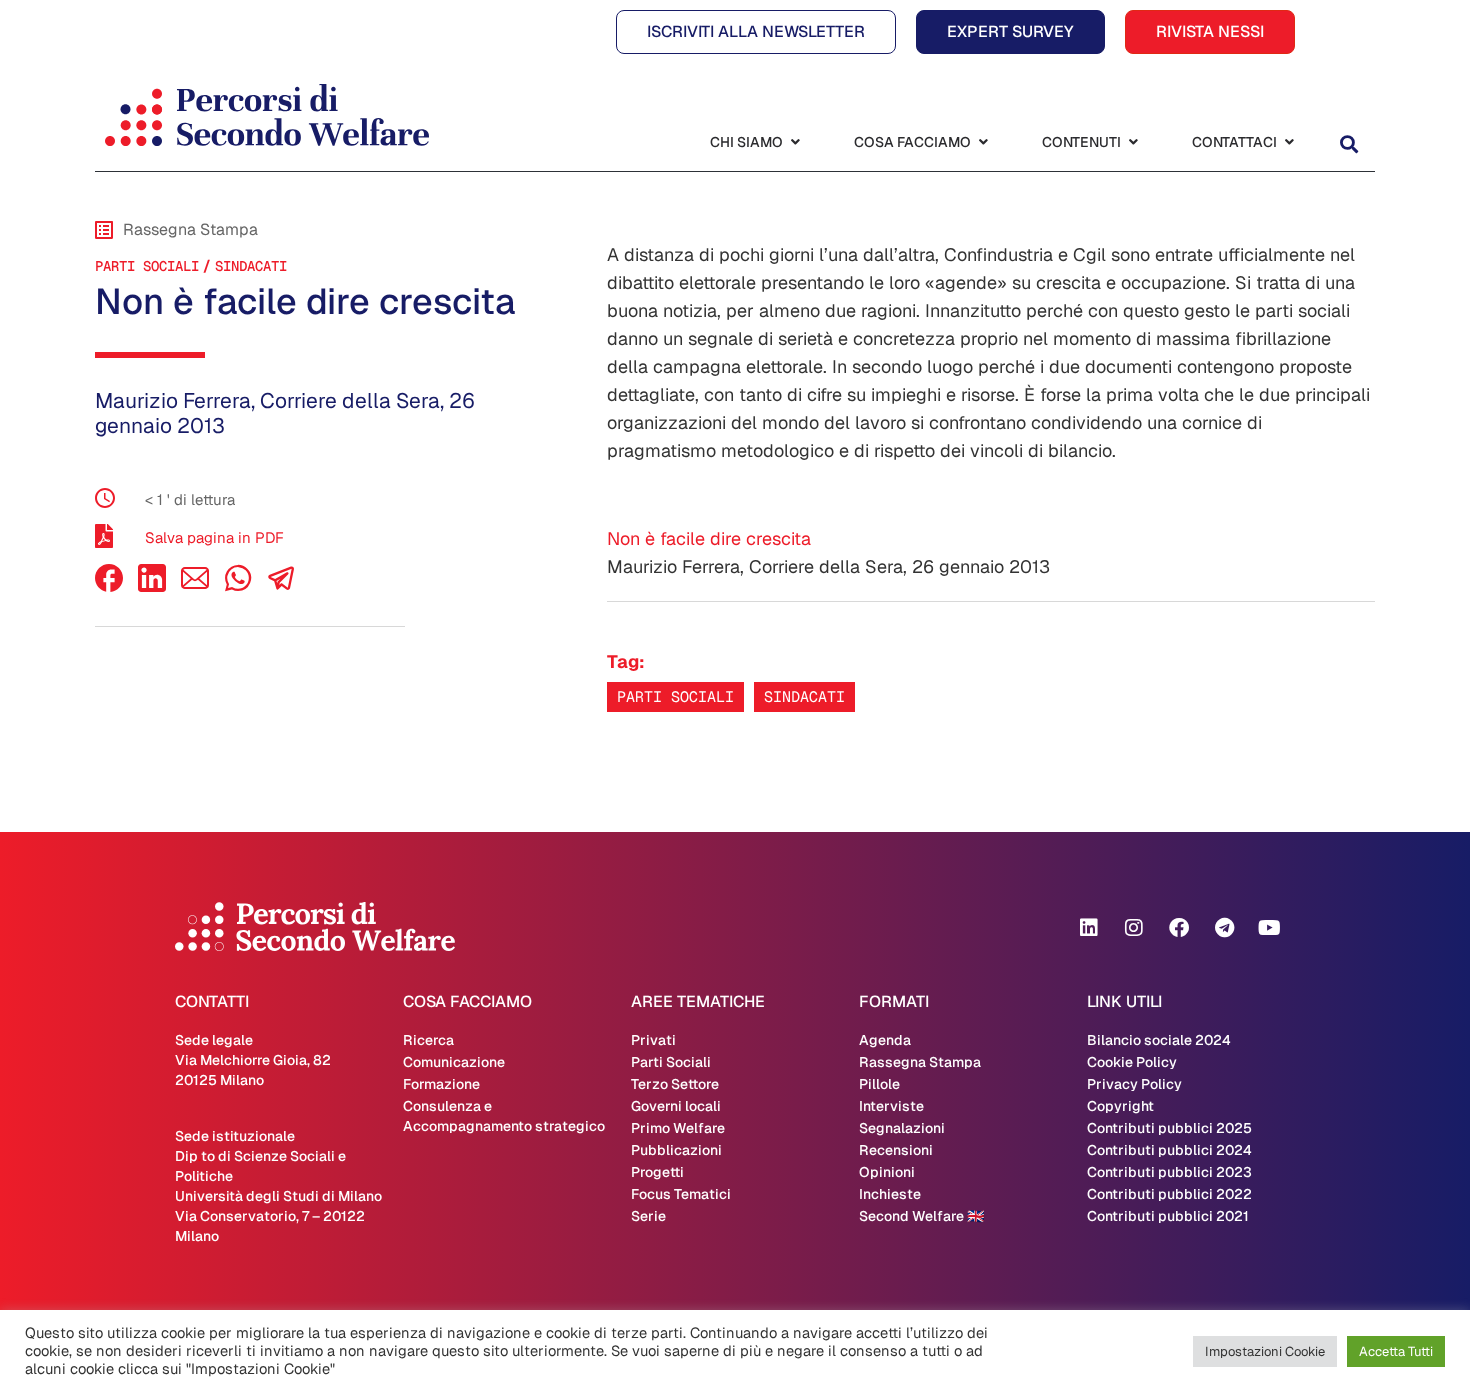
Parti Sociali (147, 266)
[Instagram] (1134, 928)
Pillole (879, 1084)
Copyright (1120, 1106)
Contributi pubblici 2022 (1169, 1194)
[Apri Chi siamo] (795, 142)
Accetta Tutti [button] (1396, 1351)
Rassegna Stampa (920, 1062)
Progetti (657, 1172)
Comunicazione (454, 1062)
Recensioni (896, 1150)
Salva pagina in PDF (214, 537)
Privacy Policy (1134, 1084)
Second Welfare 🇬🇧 (921, 1216)
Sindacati (251, 266)
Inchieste (890, 1194)
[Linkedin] (1089, 928)
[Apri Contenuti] (1133, 142)
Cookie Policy (1132, 1062)
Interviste (891, 1106)
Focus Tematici (681, 1194)
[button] (1348, 144)
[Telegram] (1224, 928)
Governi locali (676, 1106)
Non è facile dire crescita (709, 538)
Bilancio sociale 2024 (1159, 1040)
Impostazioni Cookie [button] (1265, 1351)
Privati (653, 1040)
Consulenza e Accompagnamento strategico (504, 1116)
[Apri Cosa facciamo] (983, 142)
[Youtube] (1269, 928)
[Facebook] (109, 586)
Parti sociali (675, 696)
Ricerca (428, 1040)
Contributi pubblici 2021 (1168, 1216)
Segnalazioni (902, 1128)
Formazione (441, 1084)
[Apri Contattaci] (1289, 142)
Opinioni (887, 1172)
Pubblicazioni (676, 1150)
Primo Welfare (678, 1128)
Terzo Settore (675, 1084)
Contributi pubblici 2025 (1169, 1128)
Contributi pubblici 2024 (1169, 1150)
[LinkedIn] (152, 586)
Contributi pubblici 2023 (1169, 1172)
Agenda (885, 1040)
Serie (648, 1216)
